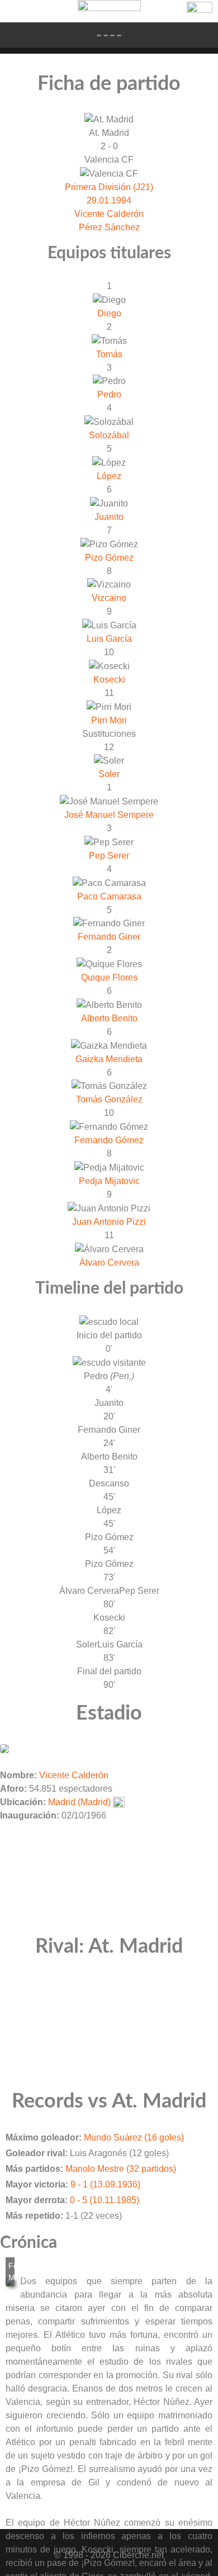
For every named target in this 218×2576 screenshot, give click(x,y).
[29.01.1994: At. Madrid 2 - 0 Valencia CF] (10, 2282)
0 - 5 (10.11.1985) (105, 2200)
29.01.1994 (109, 200)
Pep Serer (109, 856)
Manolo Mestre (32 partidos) (121, 2169)
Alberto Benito (109, 1018)
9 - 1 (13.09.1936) (105, 2184)
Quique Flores (109, 977)
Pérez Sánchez (109, 227)
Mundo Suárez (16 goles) (134, 2137)
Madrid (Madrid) (79, 1802)
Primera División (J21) (109, 187)
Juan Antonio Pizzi (109, 1222)
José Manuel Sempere (109, 815)
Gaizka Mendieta (109, 1059)
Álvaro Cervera (109, 1263)
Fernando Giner (109, 937)
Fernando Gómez (109, 1140)
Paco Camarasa (109, 896)
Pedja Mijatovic (109, 1181)
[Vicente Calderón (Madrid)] (4, 1748)
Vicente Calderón (109, 214)
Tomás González (109, 1099)
